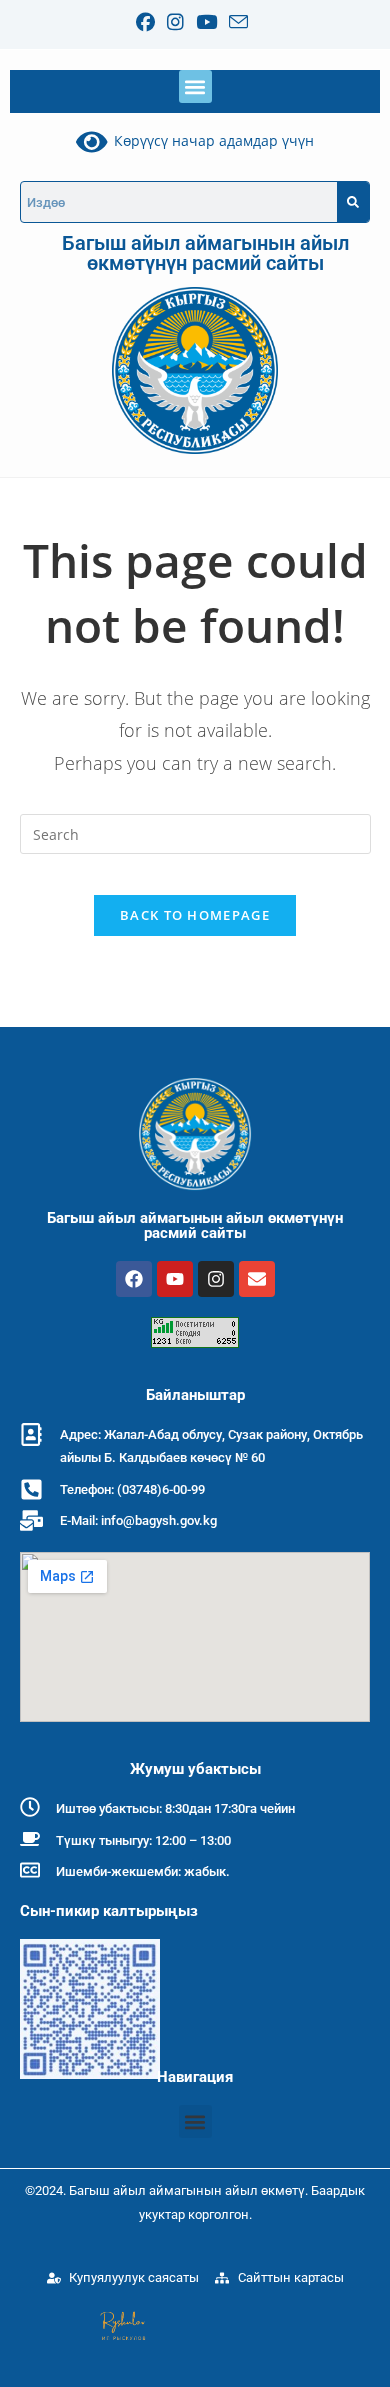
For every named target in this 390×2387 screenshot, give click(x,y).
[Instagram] (216, 1279)
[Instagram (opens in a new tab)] (175, 22)
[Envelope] (257, 1279)
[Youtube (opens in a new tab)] (206, 22)
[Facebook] (134, 1279)
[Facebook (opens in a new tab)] (148, 22)
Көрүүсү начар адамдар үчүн (210, 140)
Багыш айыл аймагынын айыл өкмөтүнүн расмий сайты (205, 253)
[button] (195, 86)
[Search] (353, 202)
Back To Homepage (195, 915)
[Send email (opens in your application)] (238, 22)
